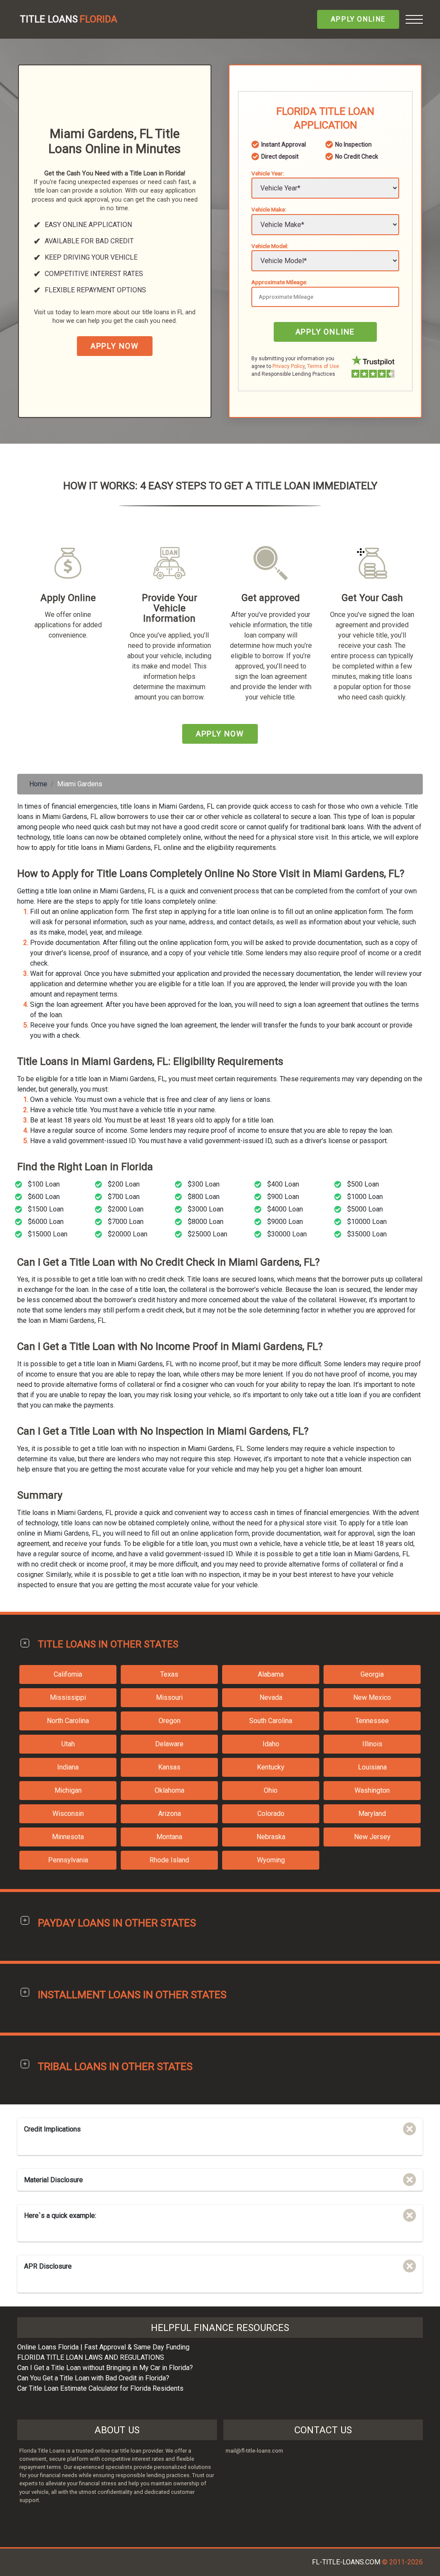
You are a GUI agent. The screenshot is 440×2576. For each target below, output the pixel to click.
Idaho (271, 1744)
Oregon (170, 1721)
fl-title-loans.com (346, 2562)
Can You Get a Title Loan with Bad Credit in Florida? (93, 2378)
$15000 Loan (48, 1234)
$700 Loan (124, 1197)
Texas (169, 1674)
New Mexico (372, 1697)
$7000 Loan (126, 1222)
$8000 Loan (206, 1222)
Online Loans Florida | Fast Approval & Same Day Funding (103, 2347)
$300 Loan (204, 1184)
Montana (169, 1837)
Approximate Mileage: (279, 282)
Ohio (271, 1790)
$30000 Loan (287, 1234)
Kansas (169, 1767)
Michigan (68, 1790)
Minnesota (68, 1837)
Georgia (372, 1674)
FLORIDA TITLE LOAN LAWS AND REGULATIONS (91, 2357)
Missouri (169, 1697)
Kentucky (271, 1767)
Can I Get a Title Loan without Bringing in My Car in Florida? (105, 2368)
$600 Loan (44, 1197)
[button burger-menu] (414, 19)
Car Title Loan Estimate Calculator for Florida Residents (100, 2388)
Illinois (372, 1744)
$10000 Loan (367, 1222)
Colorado (271, 1814)
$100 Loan (44, 1184)
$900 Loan (283, 1197)
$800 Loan (204, 1197)
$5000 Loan (365, 1209)
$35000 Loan (367, 1234)
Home (38, 784)
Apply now (115, 346)
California (68, 1674)
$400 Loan (283, 1184)
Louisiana (372, 1767)
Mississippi (68, 1697)
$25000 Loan (208, 1234)
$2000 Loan (126, 1209)
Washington (372, 1790)
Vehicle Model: (270, 246)
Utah (68, 1744)
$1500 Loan (46, 1209)
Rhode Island (169, 1860)
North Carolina (68, 1721)
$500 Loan (363, 1184)
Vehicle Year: (268, 173)
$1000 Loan (365, 1197)
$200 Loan (124, 1184)
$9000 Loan (285, 1222)
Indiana (68, 1767)
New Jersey (372, 1837)
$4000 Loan (285, 1209)
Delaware (169, 1744)
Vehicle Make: (269, 209)
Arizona (170, 1814)
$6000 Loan (46, 1222)
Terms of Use (323, 366)
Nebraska (271, 1837)
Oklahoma (170, 1790)
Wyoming (271, 1860)
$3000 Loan (206, 1209)
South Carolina (271, 1721)
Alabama (271, 1674)
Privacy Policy (289, 366)
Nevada (271, 1697)
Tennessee (372, 1721)
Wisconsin (68, 1814)
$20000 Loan (128, 1234)
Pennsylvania (68, 1860)
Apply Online (358, 19)
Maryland (372, 1814)
